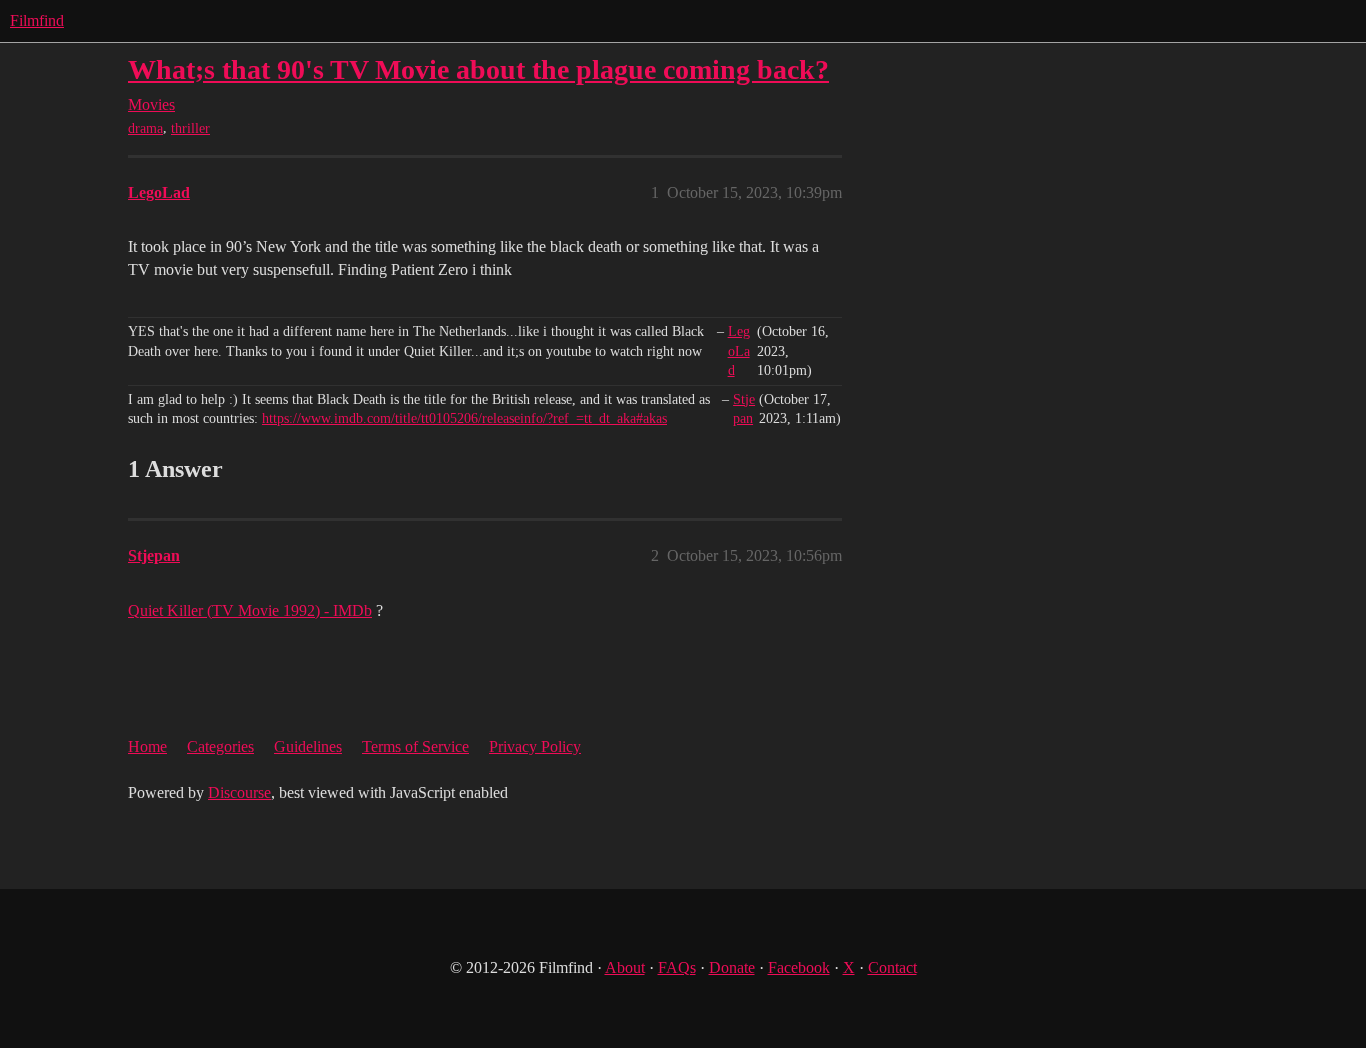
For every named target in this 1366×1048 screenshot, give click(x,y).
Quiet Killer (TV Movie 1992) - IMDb (250, 610)
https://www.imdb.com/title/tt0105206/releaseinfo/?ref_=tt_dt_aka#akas (464, 418)
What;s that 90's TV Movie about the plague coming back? (478, 69)
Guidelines (308, 746)
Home (147, 746)
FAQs (677, 967)
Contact (892, 967)
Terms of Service (415, 746)
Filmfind (37, 20)
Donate (732, 967)
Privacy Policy (535, 746)
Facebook (799, 967)
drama (145, 128)
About (625, 967)
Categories (220, 746)
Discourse (239, 792)
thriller (190, 128)
